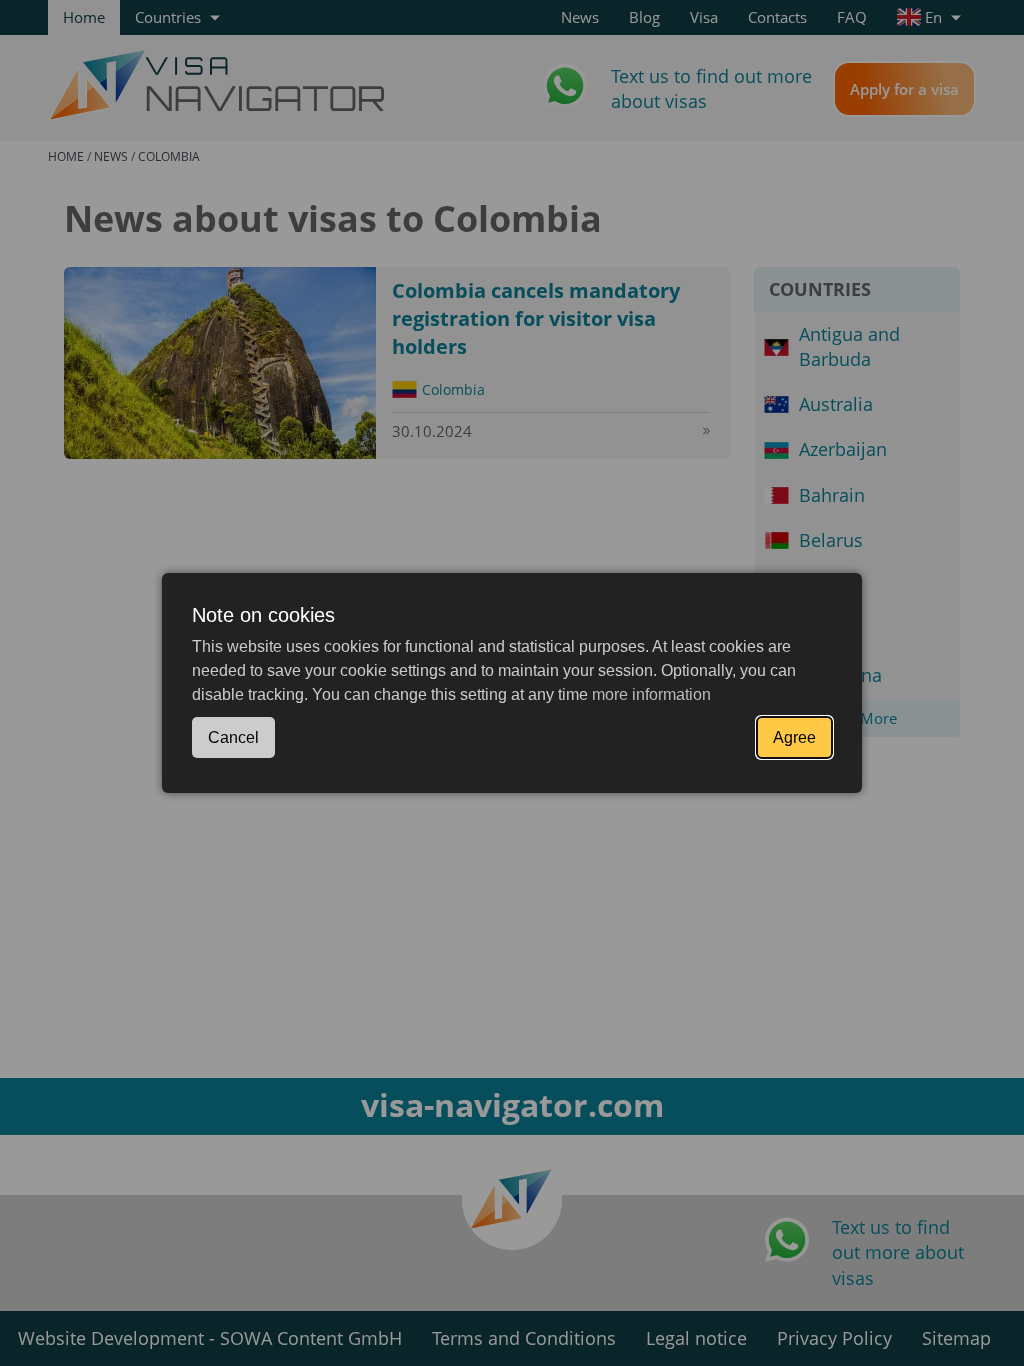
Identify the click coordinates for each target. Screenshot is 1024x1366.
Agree (794, 737)
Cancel (233, 737)
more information (651, 694)
